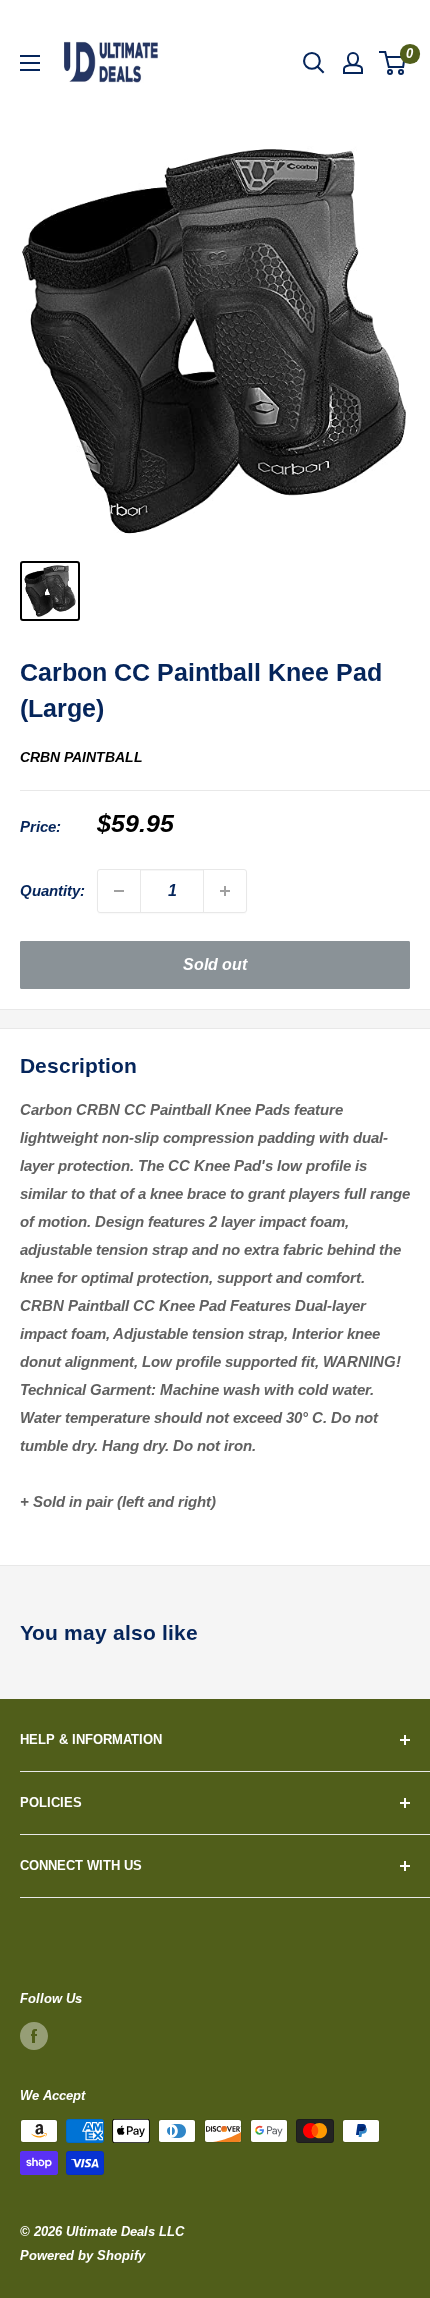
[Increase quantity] (225, 891)
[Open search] (314, 63)
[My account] (353, 63)
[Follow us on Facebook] (34, 2036)
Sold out (215, 964)
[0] (393, 63)
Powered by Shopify (82, 2255)
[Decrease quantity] (119, 891)
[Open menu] (30, 63)
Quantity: (52, 890)
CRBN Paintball (81, 757)
